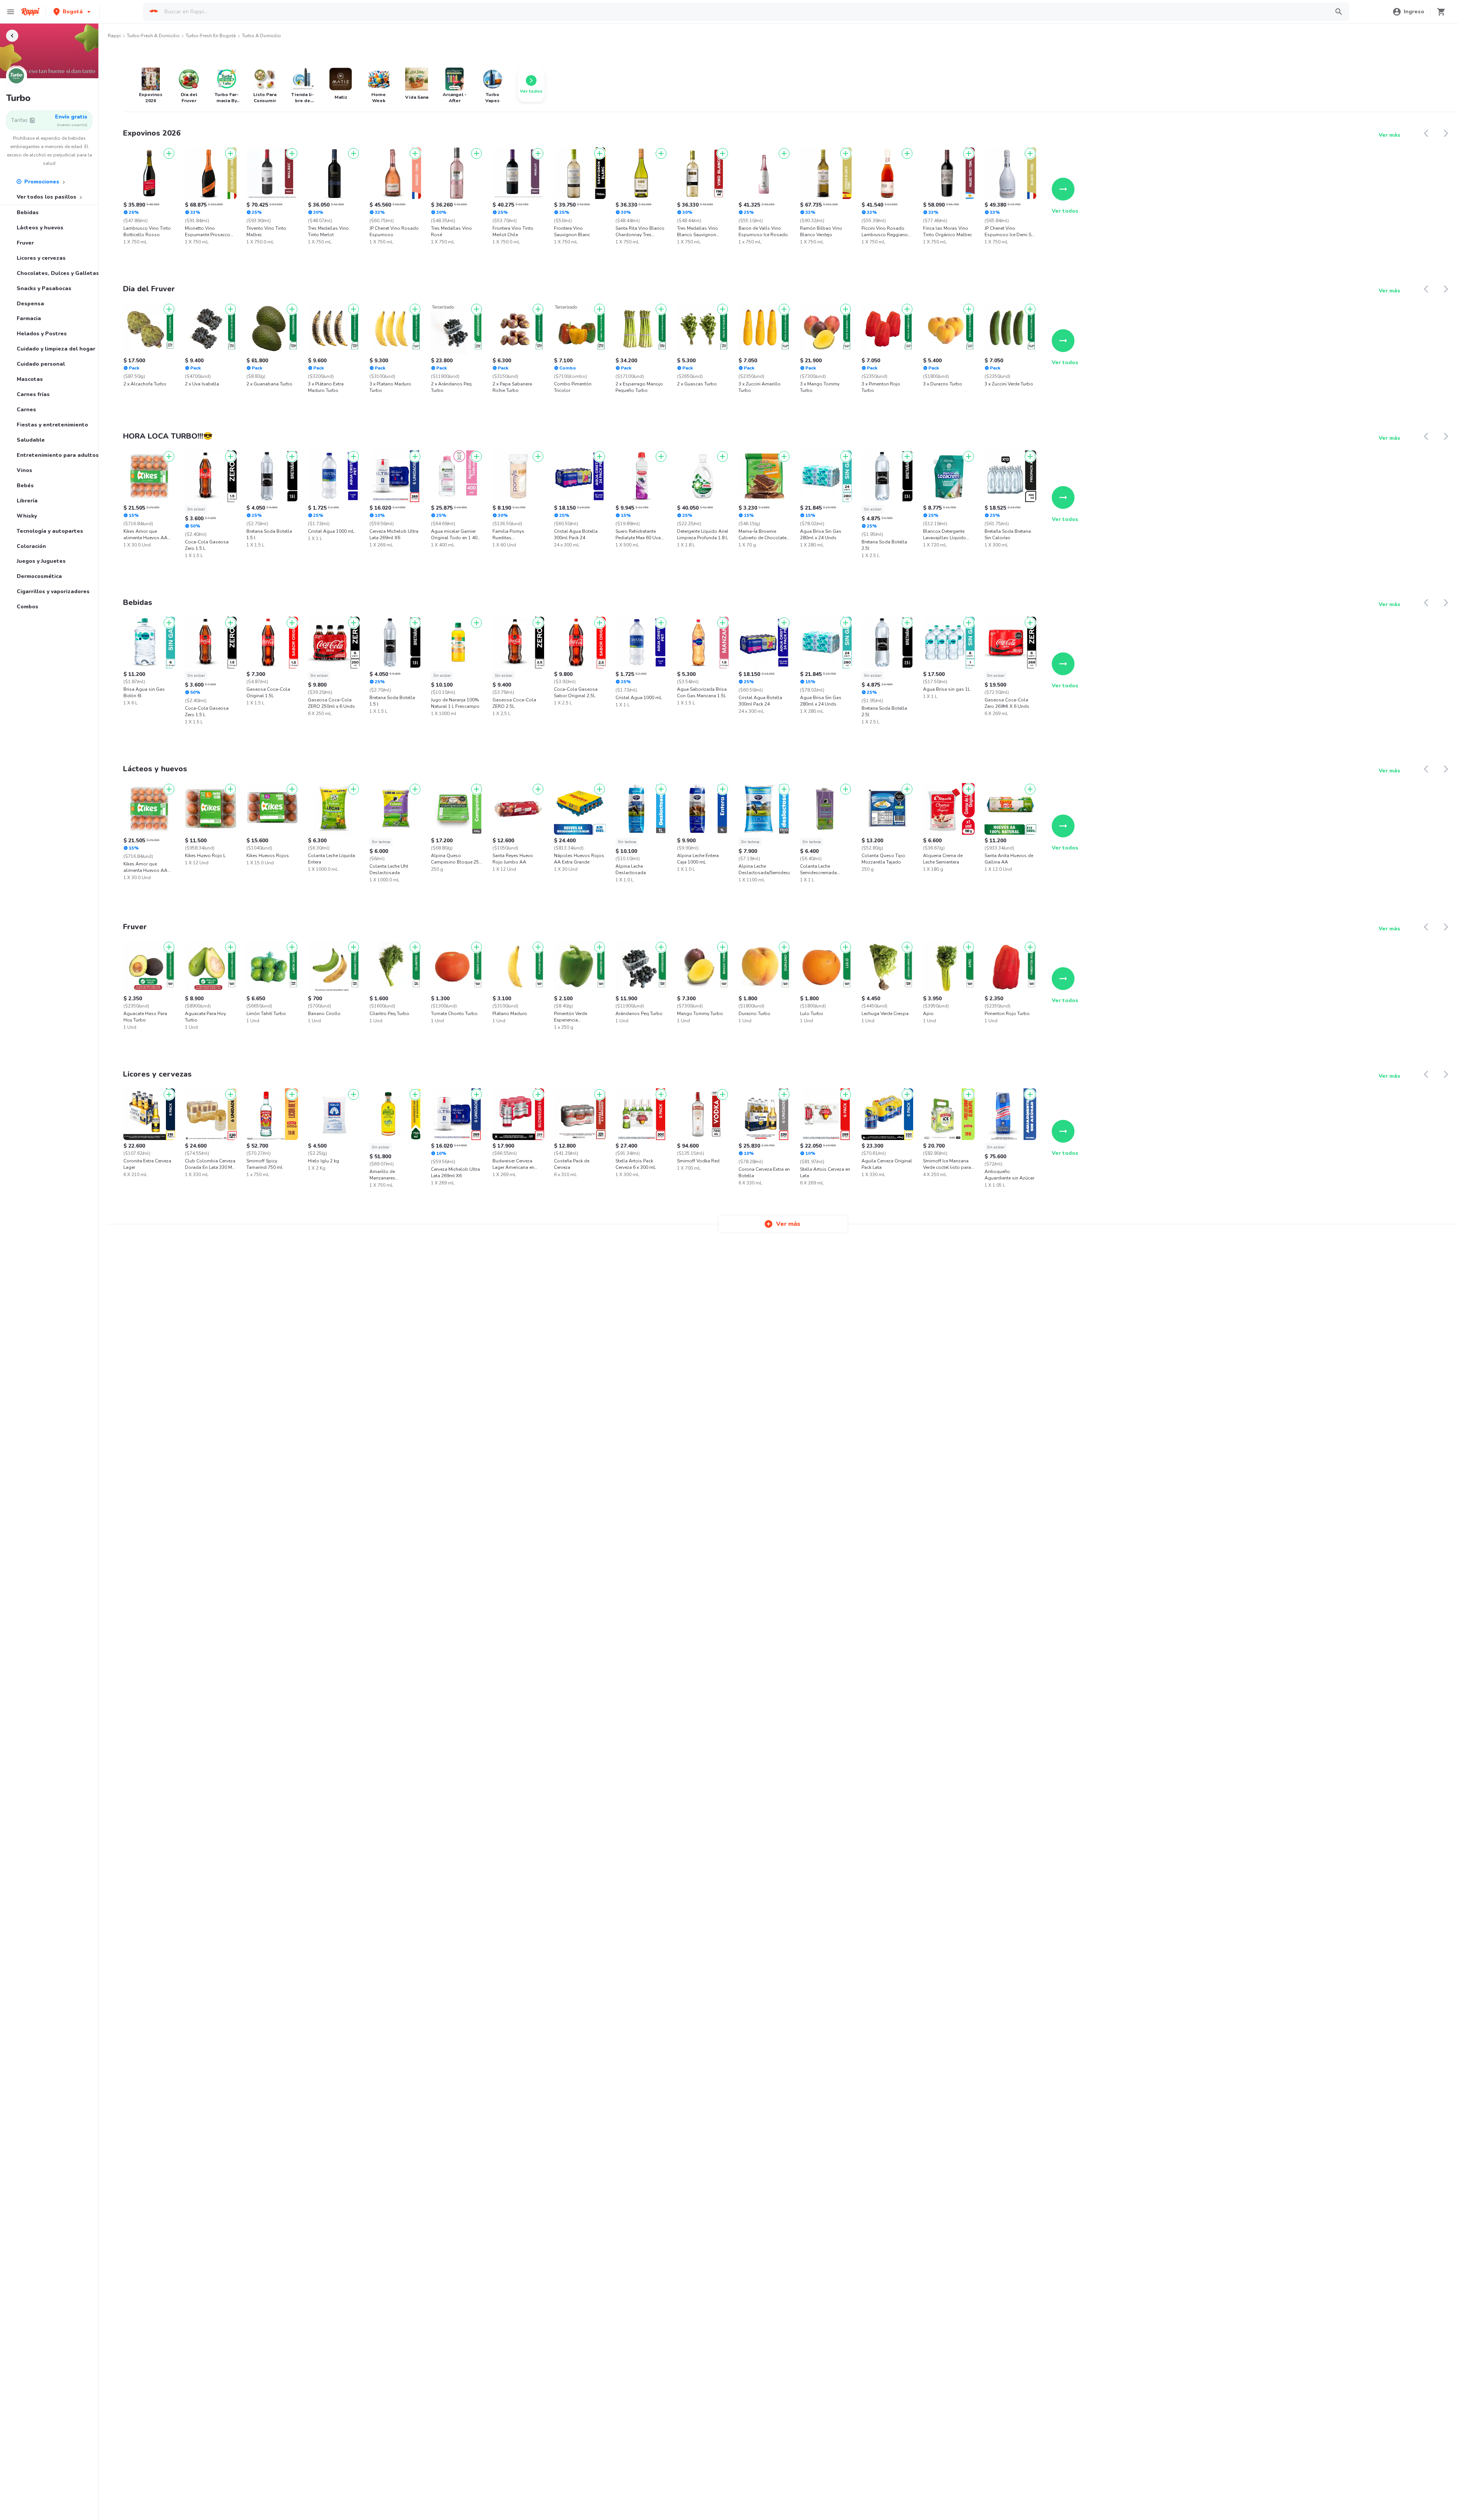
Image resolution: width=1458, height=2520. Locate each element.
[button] (73, 12)
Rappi (114, 36)
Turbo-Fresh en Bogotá (211, 36)
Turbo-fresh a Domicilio (153, 36)
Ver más (1389, 135)
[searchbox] (744, 12)
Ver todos (1065, 211)
